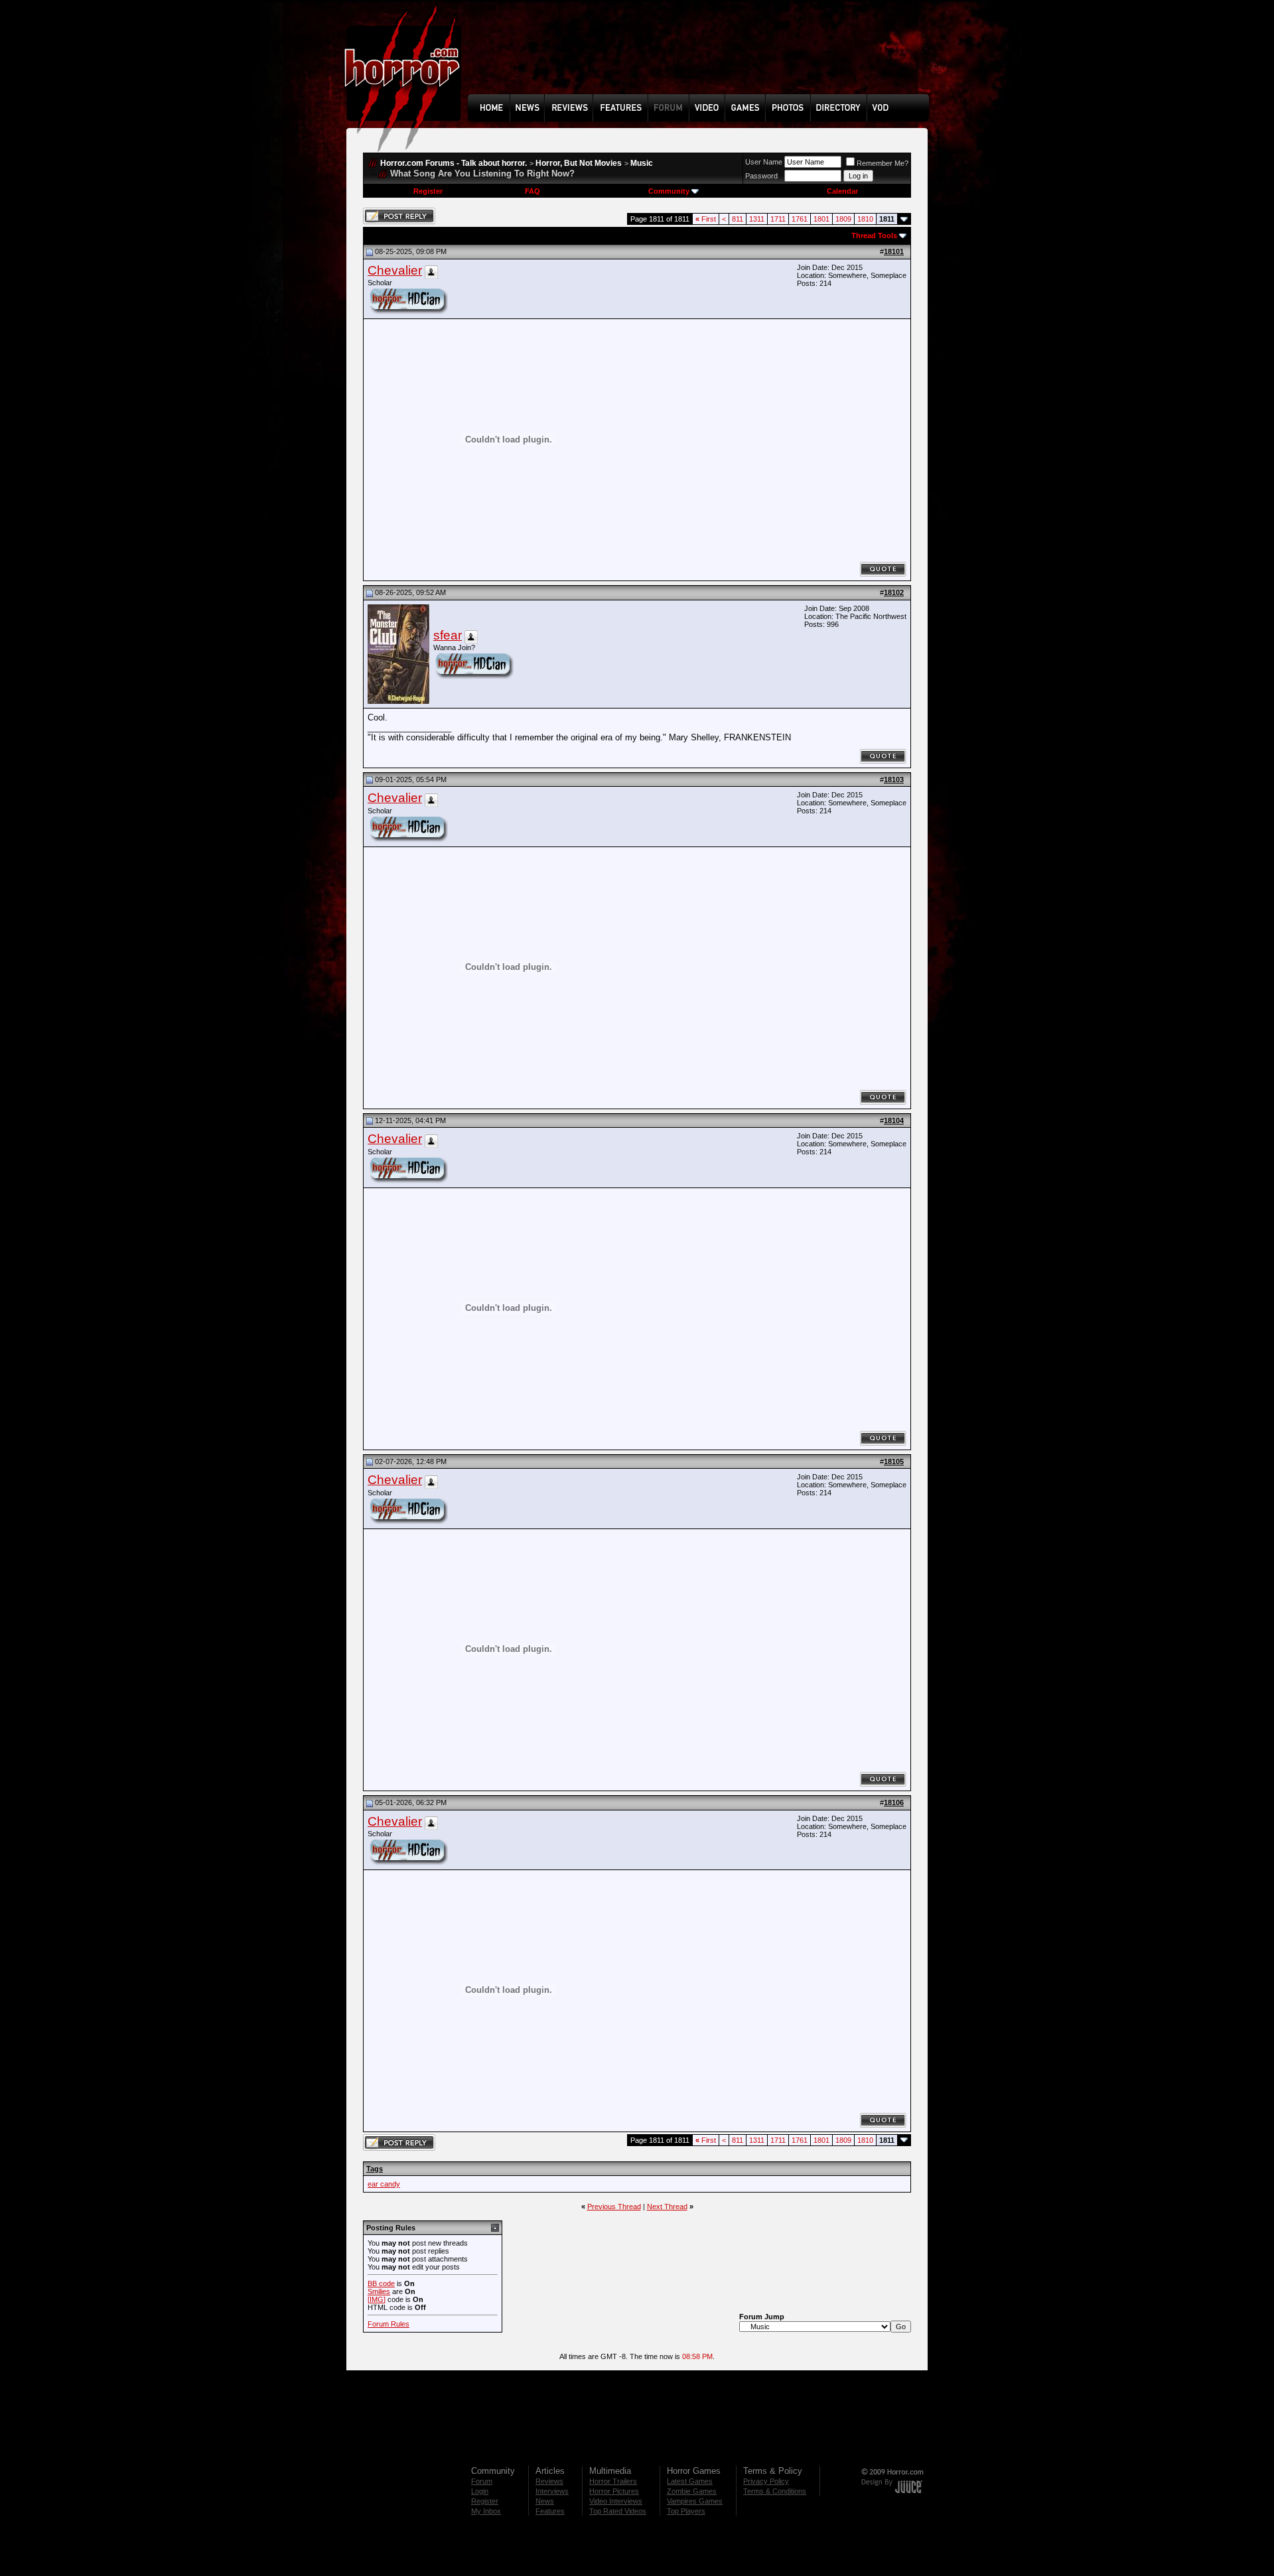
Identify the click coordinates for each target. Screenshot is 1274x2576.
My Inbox (486, 2511)
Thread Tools (874, 236)
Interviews (552, 2491)
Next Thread (667, 2206)
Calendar (842, 191)
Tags (375, 2169)
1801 (821, 219)
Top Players (686, 2511)
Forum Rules (389, 2324)
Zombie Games (692, 2491)
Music (642, 163)
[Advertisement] (703, 57)
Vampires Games (695, 2501)
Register (428, 191)
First (706, 219)
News (545, 2501)
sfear (448, 635)
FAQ (532, 191)
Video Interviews (616, 2501)
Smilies (379, 2291)
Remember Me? (883, 163)
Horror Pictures (614, 2491)
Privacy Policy (766, 2481)
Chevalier (395, 270)
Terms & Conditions (775, 2491)
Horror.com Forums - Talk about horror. (454, 163)
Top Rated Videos (618, 2511)
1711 (778, 219)
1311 (757, 219)
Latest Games (690, 2481)
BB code (381, 2283)
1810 (865, 219)
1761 (800, 219)
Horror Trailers (613, 2481)
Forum (482, 2481)
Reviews (549, 2481)
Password (761, 176)
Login (480, 2491)
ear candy (384, 2184)
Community (669, 191)
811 (738, 219)
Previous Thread (614, 2206)
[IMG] (377, 2299)
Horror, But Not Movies (579, 163)
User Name (764, 162)
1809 (843, 219)
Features (550, 2511)
